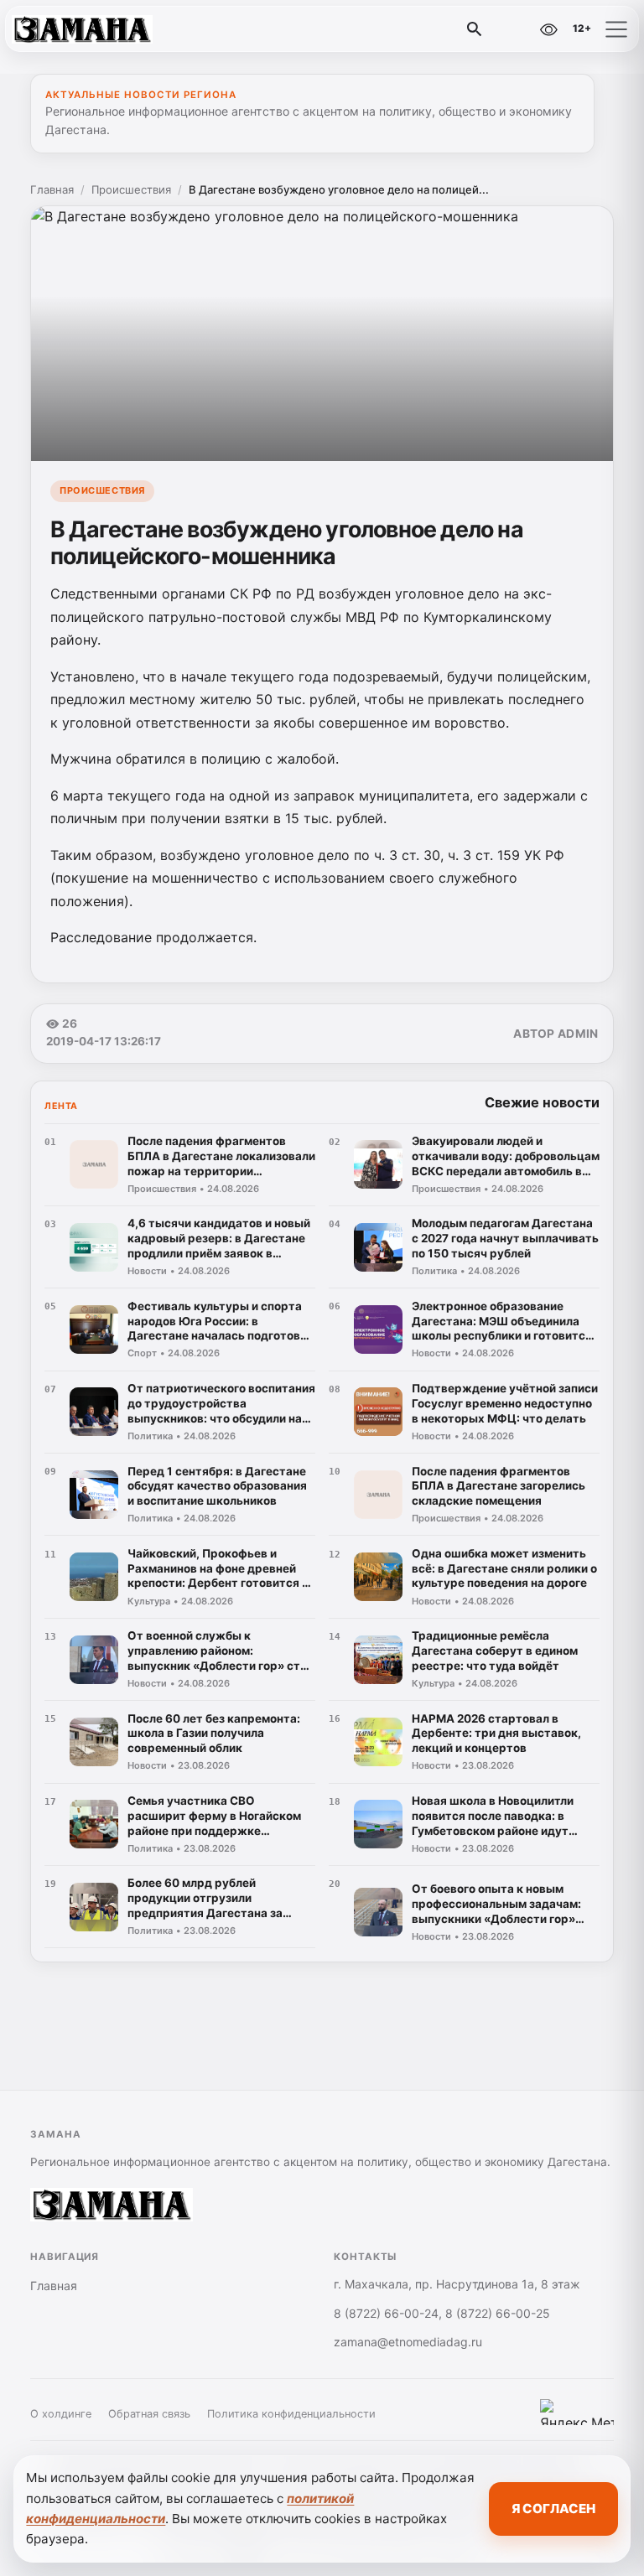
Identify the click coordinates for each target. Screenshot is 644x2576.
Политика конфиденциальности (291, 2414)
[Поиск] (475, 29)
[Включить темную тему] (512, 29)
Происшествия (131, 189)
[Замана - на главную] (82, 29)
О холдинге (61, 2414)
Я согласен (553, 2509)
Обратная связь (149, 2414)
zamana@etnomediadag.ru (408, 2342)
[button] (616, 29)
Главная (52, 189)
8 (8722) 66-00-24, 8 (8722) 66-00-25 (442, 2313)
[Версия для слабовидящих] (548, 29)
